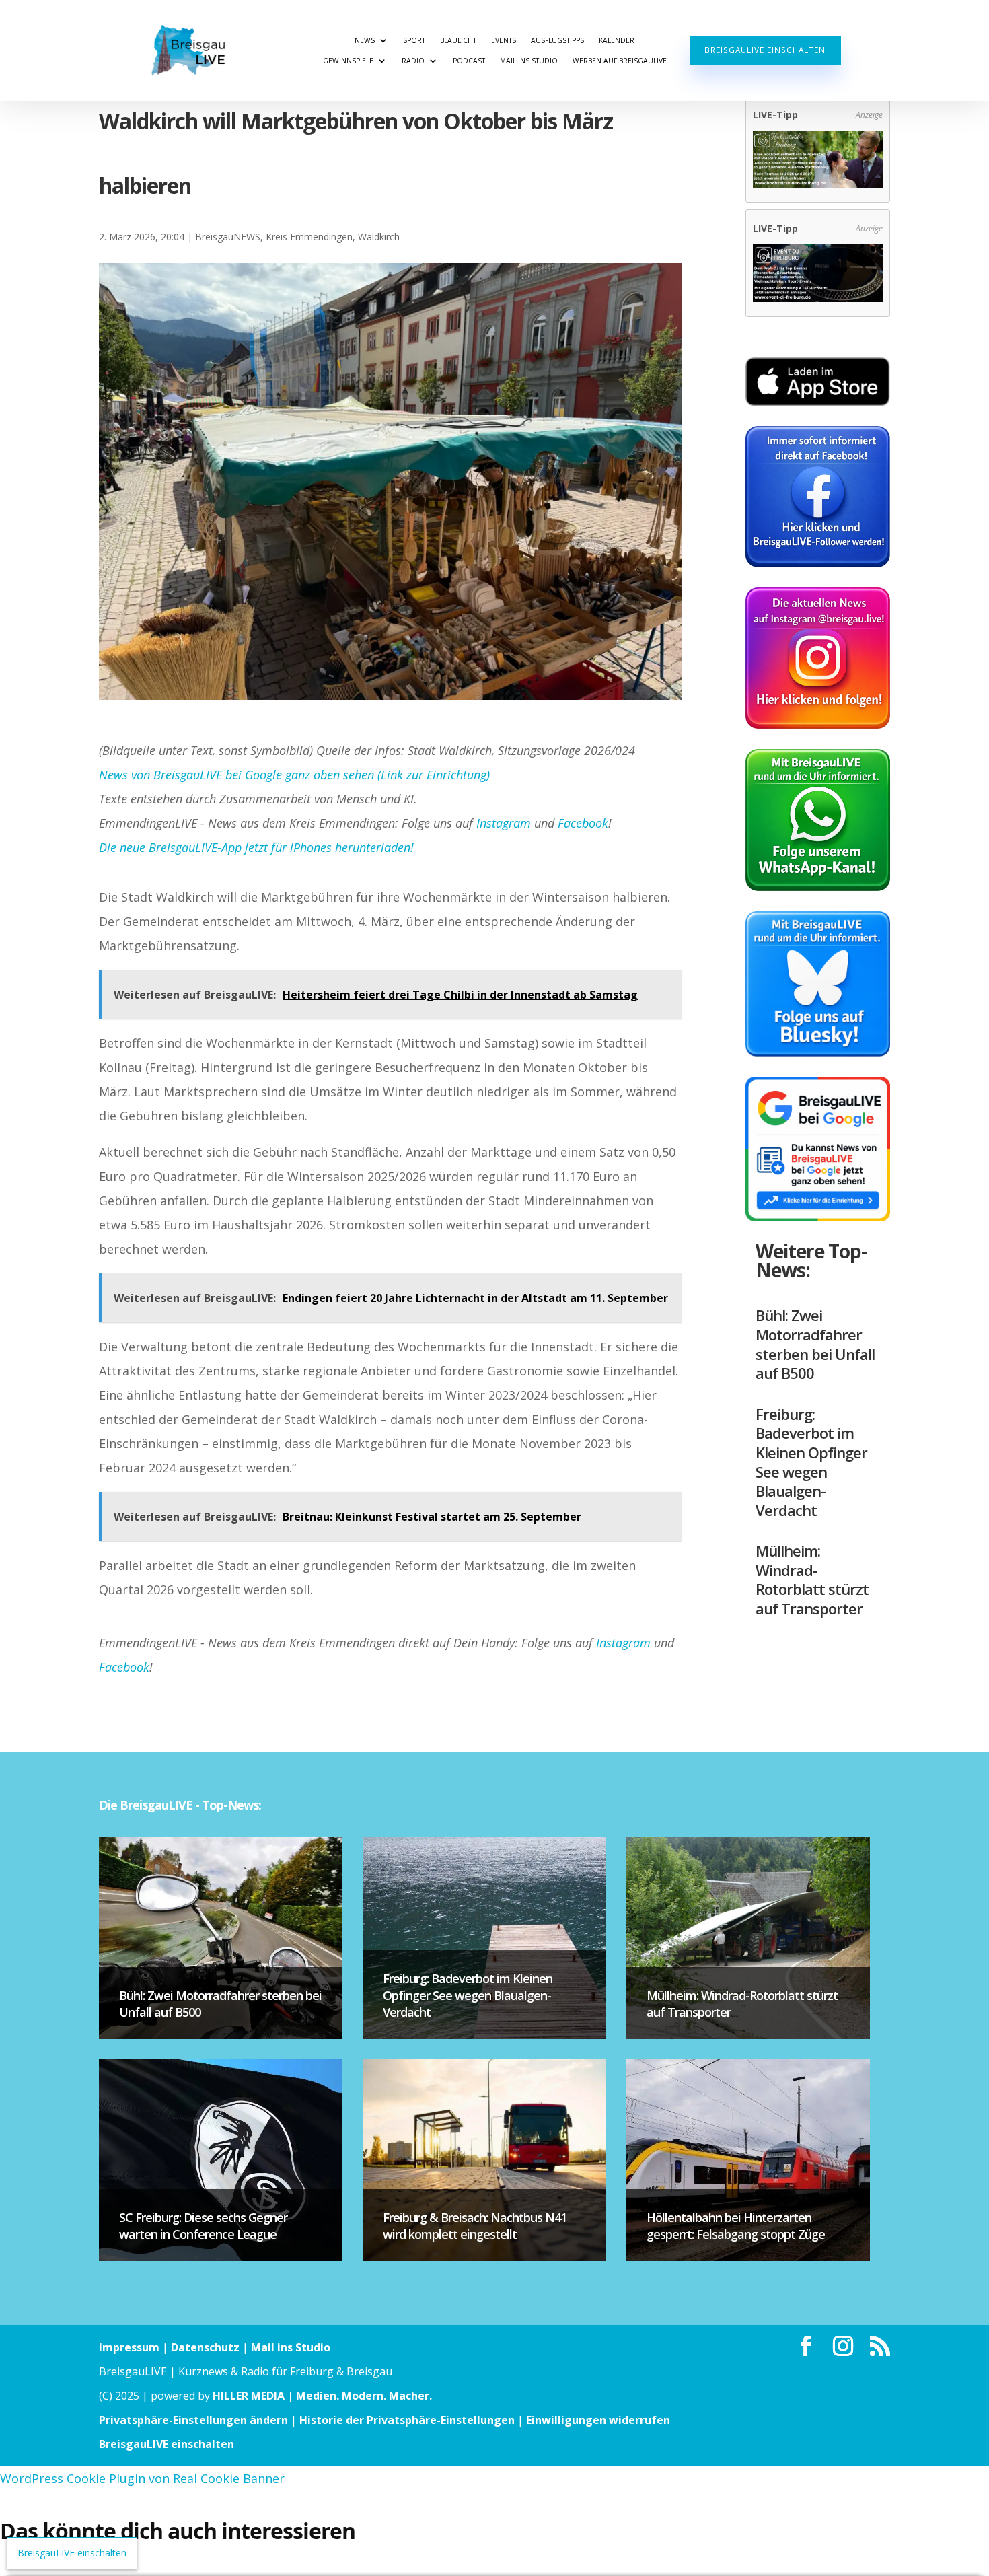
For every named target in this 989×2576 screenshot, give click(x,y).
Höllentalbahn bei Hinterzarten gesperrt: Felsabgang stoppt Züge (736, 2226)
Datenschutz (205, 2347)
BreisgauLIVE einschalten (765, 50)
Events (504, 40)
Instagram (504, 823)
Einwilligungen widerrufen (598, 2420)
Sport (414, 40)
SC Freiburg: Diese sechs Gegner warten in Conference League (203, 2226)
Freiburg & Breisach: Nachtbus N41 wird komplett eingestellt (475, 2226)
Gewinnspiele (348, 61)
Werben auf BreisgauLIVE (620, 61)
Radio (413, 61)
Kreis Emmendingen (309, 237)
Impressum (129, 2347)
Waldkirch (379, 237)
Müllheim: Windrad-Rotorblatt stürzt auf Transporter (812, 1579)
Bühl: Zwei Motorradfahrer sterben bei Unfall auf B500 (815, 1344)
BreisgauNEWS (228, 237)
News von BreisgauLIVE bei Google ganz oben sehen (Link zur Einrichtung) (294, 775)
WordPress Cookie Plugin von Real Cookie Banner (142, 2478)
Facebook (583, 823)
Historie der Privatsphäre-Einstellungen (407, 2420)
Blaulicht (458, 40)
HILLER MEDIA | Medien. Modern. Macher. (322, 2396)
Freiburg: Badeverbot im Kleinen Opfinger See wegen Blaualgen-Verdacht (811, 1462)
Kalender (617, 40)
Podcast (469, 61)
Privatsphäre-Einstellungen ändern (193, 2420)
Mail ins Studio (529, 61)
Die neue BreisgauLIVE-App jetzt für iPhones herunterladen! (256, 847)
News (365, 40)
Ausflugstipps (557, 40)
